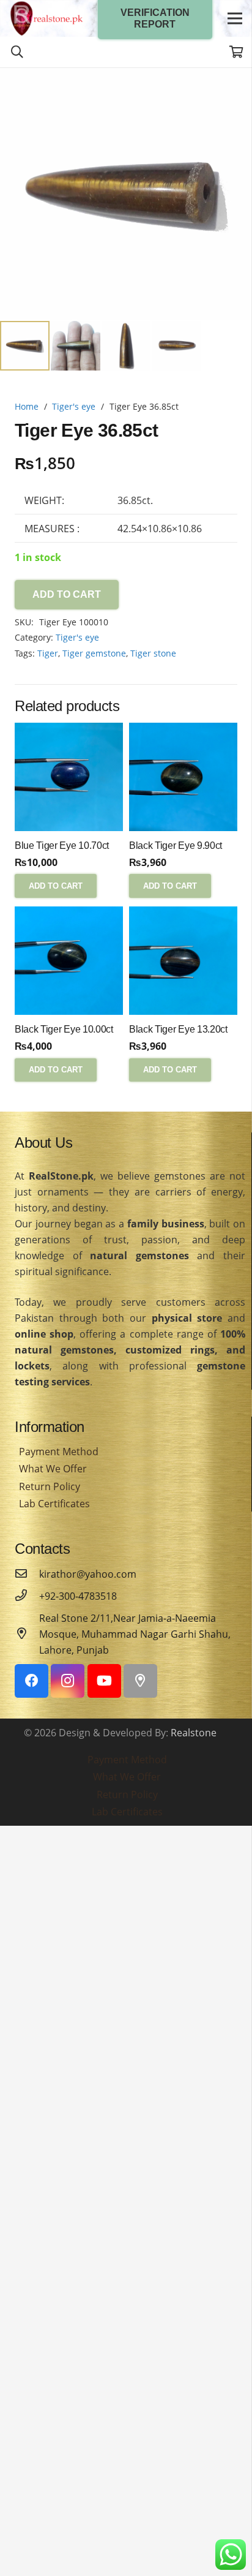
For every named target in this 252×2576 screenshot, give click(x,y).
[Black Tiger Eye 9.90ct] (183, 777)
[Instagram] (68, 1681)
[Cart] (237, 52)
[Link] (46, 18)
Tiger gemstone (94, 653)
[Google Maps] (140, 1681)
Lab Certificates (54, 1504)
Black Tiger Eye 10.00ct (64, 1029)
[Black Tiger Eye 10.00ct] (69, 961)
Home (27, 406)
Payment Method (59, 1452)
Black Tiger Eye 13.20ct (178, 1029)
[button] (232, 87)
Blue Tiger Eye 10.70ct (62, 845)
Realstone (194, 1733)
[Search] (17, 52)
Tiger (48, 653)
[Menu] (235, 18)
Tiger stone (153, 653)
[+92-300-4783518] (27, 1596)
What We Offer (53, 1469)
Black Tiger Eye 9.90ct (176, 845)
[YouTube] (104, 1681)
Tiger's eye (74, 406)
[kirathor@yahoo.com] (27, 1574)
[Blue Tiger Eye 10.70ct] (69, 777)
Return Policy (50, 1486)
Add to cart (67, 594)
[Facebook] (31, 1681)
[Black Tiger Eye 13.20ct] (183, 961)
